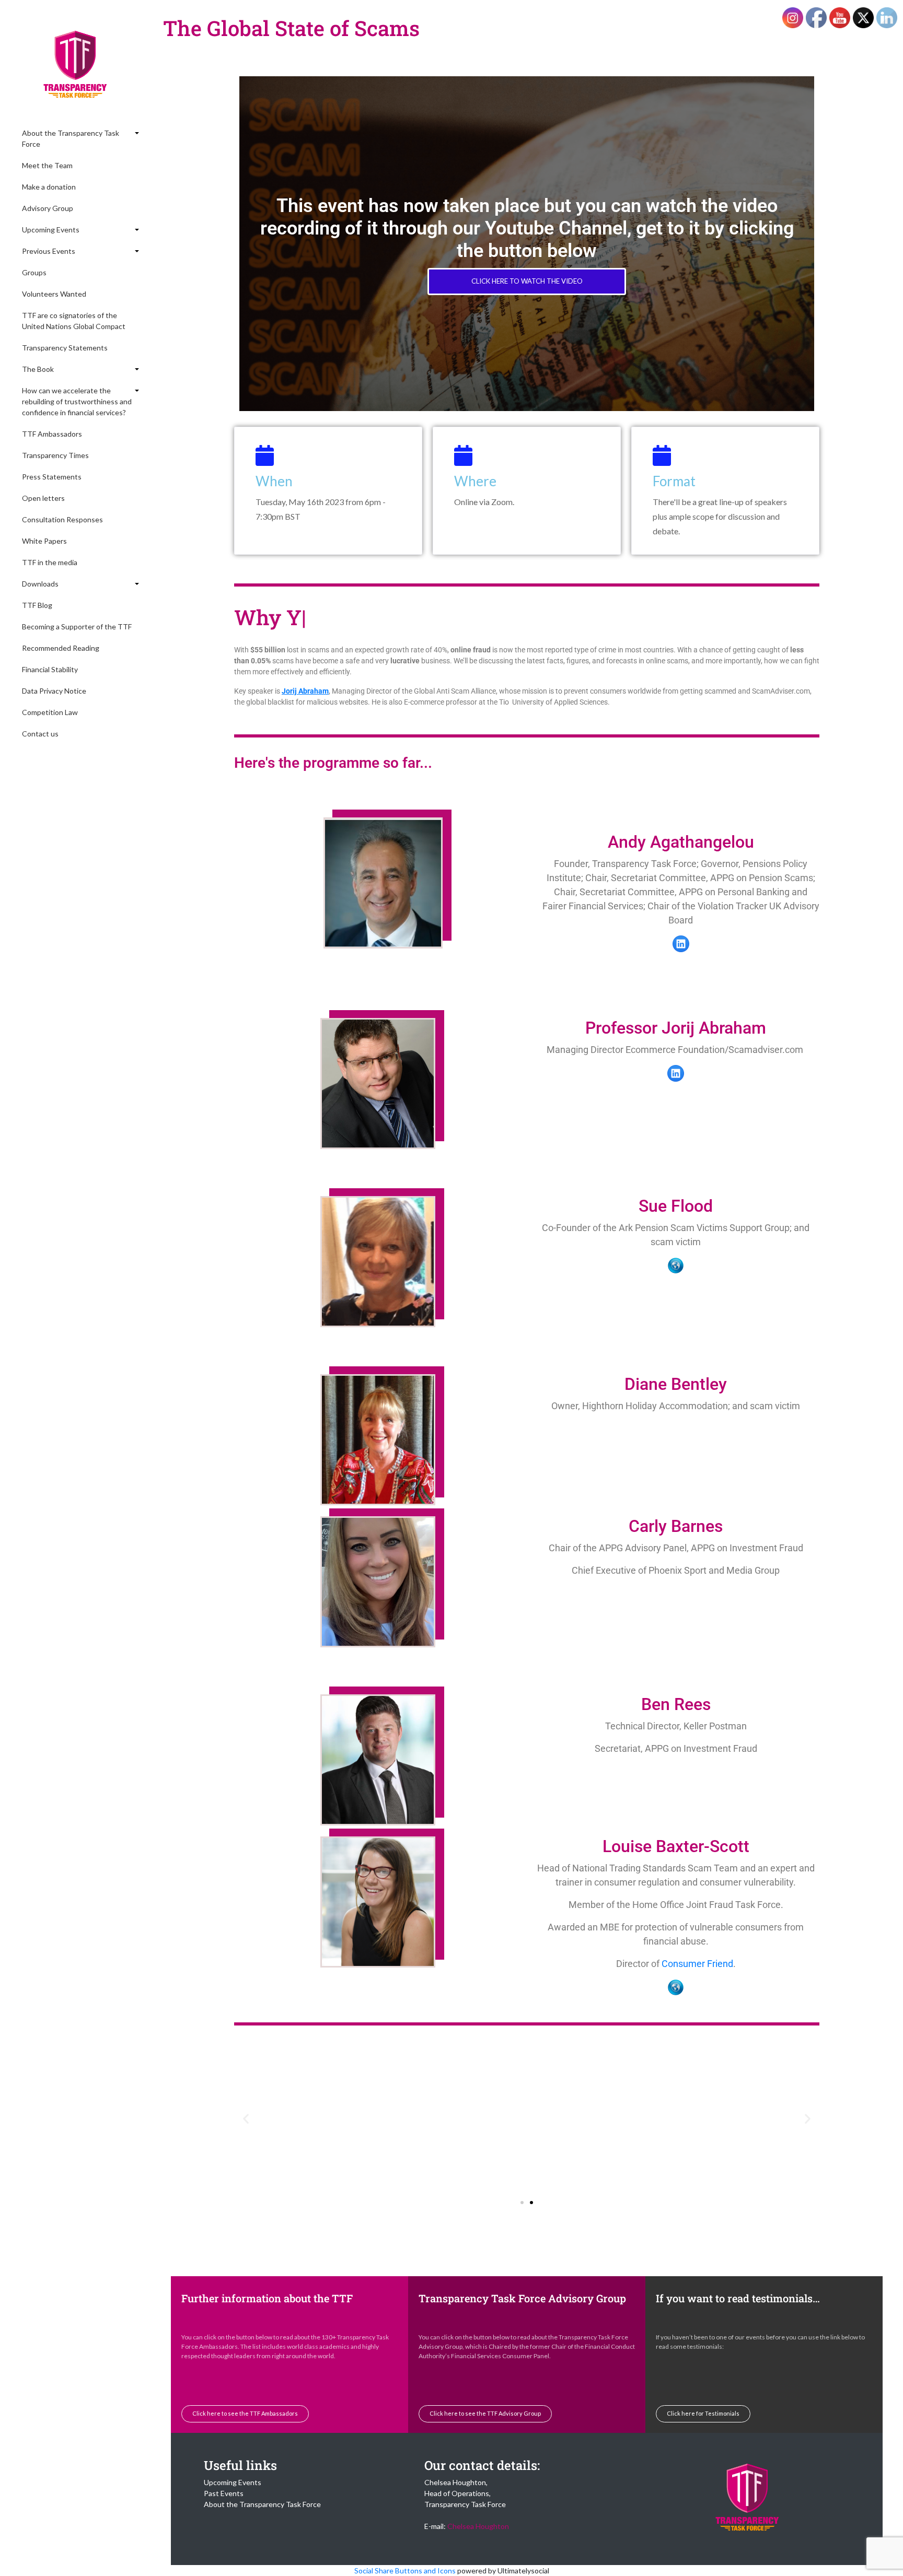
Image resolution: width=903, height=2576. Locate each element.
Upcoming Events (51, 230)
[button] (246, 2119)
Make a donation (49, 187)
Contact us (40, 734)
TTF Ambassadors (52, 434)
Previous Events (49, 251)
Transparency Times (55, 455)
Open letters (43, 498)
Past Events (224, 2493)
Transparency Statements (65, 348)
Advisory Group (48, 208)
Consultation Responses (62, 519)
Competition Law (50, 712)
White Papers (44, 541)
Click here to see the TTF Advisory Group (485, 2413)
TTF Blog (37, 605)
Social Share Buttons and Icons (405, 2571)
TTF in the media (50, 562)
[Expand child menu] (136, 133)
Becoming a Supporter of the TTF (77, 627)
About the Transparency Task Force (71, 138)
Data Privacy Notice (54, 691)
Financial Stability (50, 669)
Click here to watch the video (527, 281)
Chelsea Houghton (478, 2526)
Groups (34, 272)
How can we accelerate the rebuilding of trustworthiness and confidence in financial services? (77, 401)
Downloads (40, 584)
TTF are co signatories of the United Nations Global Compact (74, 321)
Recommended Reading (61, 648)
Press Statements (52, 477)
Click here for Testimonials (703, 2413)
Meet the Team (47, 165)
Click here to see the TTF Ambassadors (245, 2413)
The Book (38, 369)
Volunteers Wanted (54, 294)
